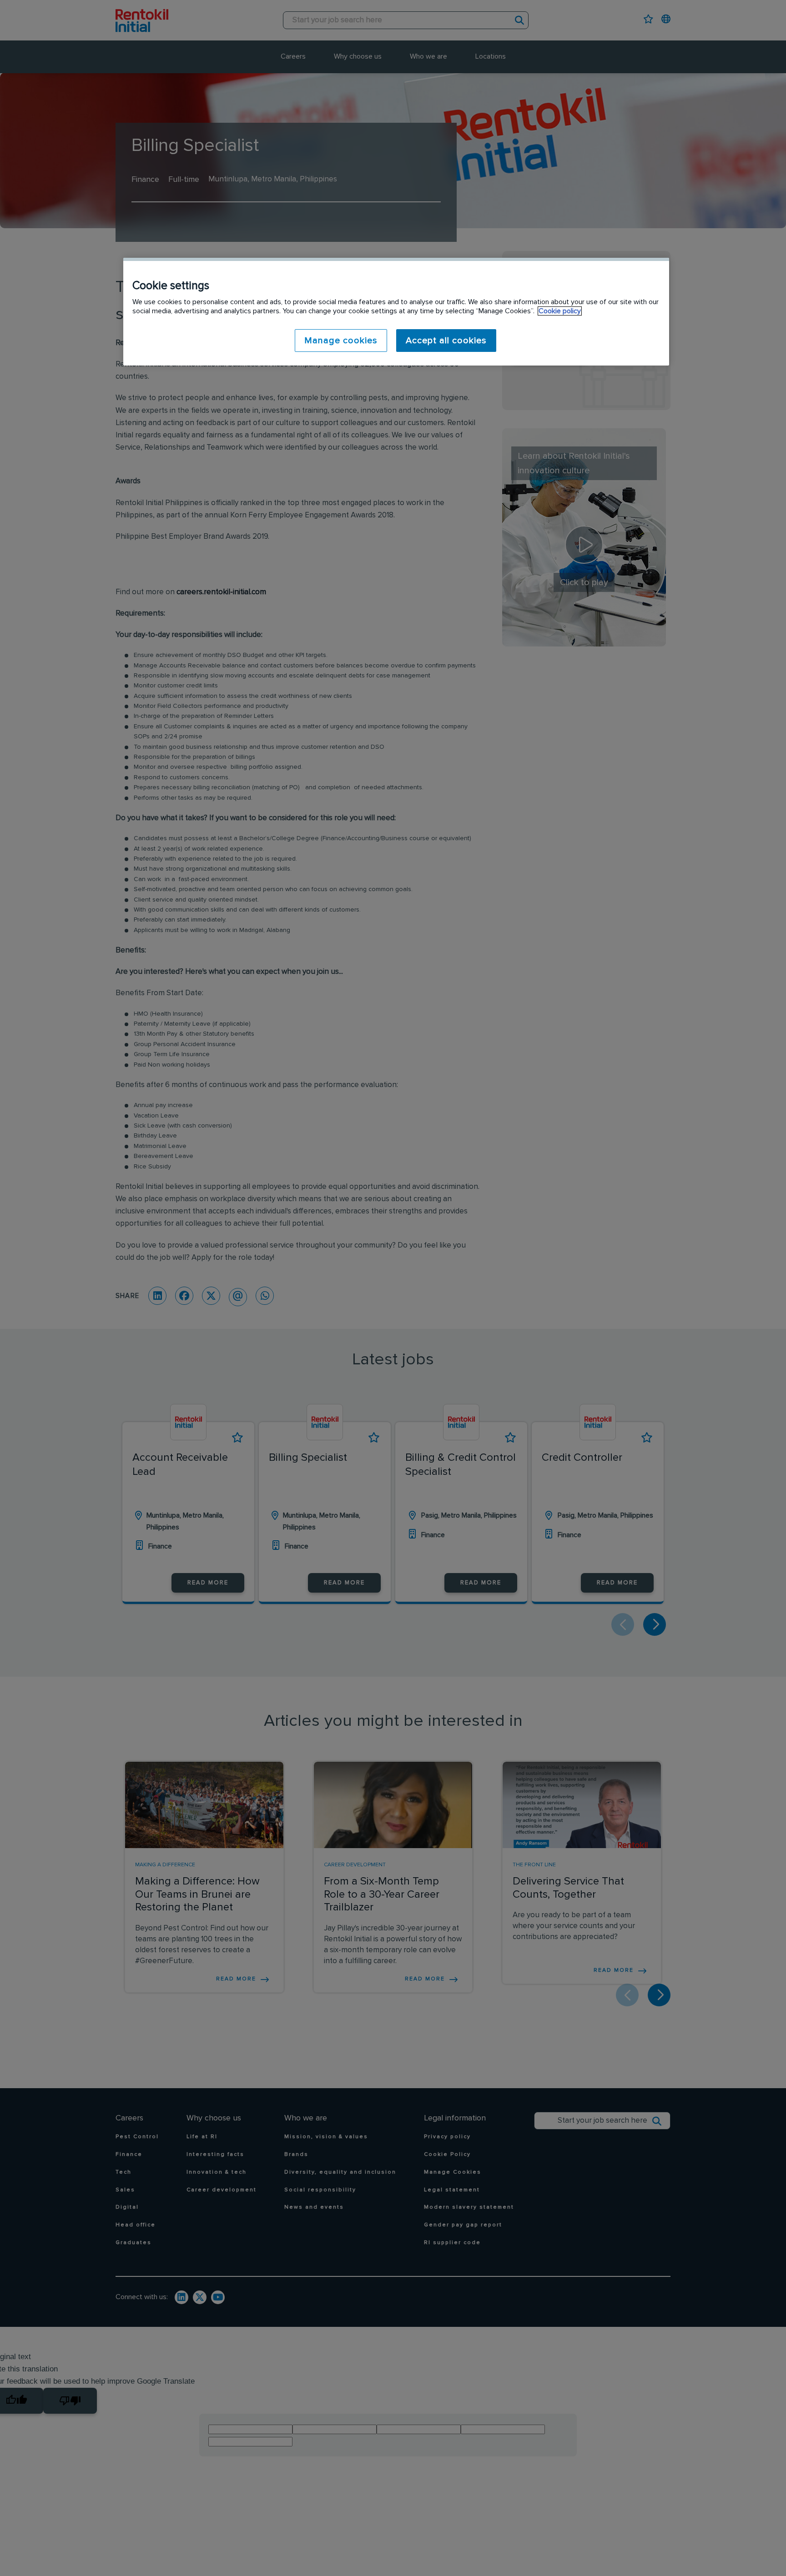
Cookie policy (560, 311)
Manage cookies (341, 341)
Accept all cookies (446, 341)
